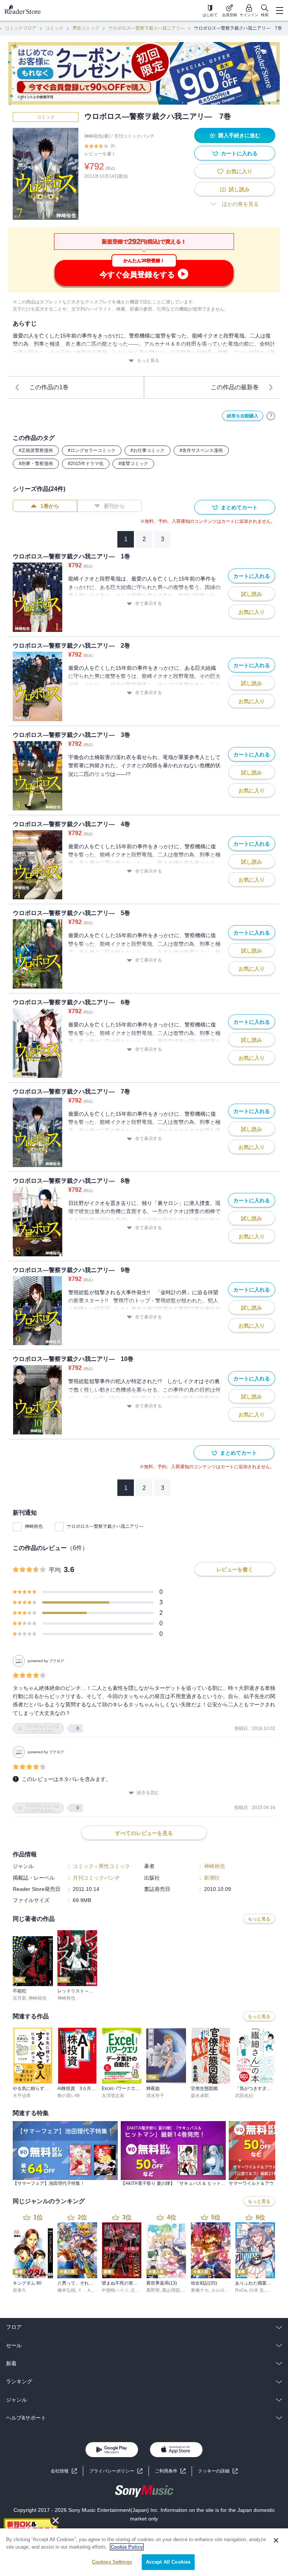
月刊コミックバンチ (134, 136)
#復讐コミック (133, 464)
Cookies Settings (112, 2562)
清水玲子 (155, 2096)
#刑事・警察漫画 (36, 464)
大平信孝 (22, 2096)
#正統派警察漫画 (36, 450)
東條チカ (200, 2290)
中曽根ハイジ (115, 2290)
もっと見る (148, 360)
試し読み (239, 189)
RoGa (241, 2290)
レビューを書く (100, 154)
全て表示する (148, 603)
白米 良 (257, 2290)
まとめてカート (239, 507)
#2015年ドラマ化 (86, 464)
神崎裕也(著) (97, 136)
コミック (54, 28)
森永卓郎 (200, 2096)
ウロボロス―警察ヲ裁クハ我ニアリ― (147, 28)
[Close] (276, 2540)
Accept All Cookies (168, 2562)
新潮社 (212, 1878)
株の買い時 (69, 2096)
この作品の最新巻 (235, 387)
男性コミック (86, 28)
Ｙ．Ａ (84, 2290)
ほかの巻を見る (240, 204)
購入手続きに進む (239, 135)
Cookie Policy (127, 2547)
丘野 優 (138, 2290)
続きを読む (148, 1793)
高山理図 (171, 2290)
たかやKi (275, 2290)
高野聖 (153, 2290)
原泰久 (19, 2290)
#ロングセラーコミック (92, 450)
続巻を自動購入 (243, 416)
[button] (218, 2471)
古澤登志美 (113, 2096)
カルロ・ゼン (225, 2290)
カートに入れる (239, 153)
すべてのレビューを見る (144, 1833)
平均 (55, 1570)
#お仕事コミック (148, 450)
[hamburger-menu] (279, 11)
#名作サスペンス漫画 (201, 450)
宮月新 (19, 1998)
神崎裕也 (34, 1526)
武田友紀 (244, 2096)
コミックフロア (21, 28)
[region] (144, 2552)
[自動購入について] (271, 416)
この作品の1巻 (49, 387)
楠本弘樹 (66, 2290)
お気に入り (239, 171)
